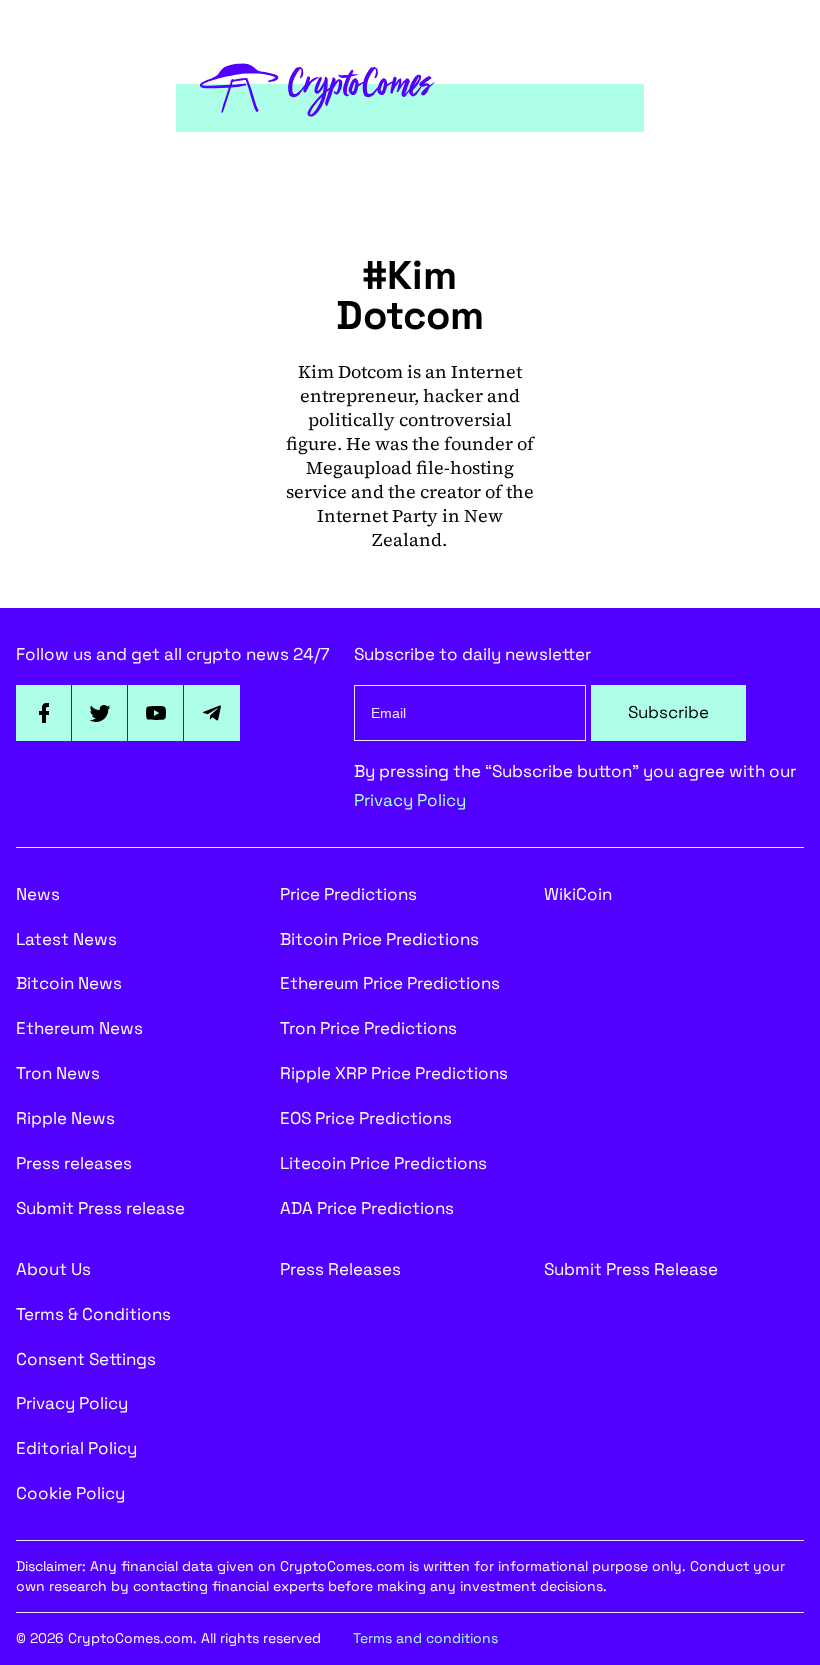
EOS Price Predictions (366, 1118)
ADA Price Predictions (367, 1208)
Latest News (66, 939)
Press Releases (340, 1269)
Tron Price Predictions (368, 1028)
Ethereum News (79, 1028)
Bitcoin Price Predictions (379, 939)
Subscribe (668, 712)
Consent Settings (86, 1359)
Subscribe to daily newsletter (472, 654)
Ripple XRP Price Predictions (394, 1073)
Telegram (212, 713)
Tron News (58, 1073)
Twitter (100, 713)
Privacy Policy (410, 800)
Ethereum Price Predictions (390, 983)
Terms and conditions (425, 1638)
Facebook (44, 713)
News (38, 894)
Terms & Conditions (93, 1314)
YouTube (156, 713)
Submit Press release (100, 1208)
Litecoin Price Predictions (383, 1163)
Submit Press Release (631, 1269)
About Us (53, 1269)
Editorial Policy (76, 1448)
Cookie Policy (70, 1493)
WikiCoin (578, 894)
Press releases (74, 1163)
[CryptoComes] (317, 87)
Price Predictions (348, 894)
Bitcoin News (69, 983)
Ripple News (65, 1118)
